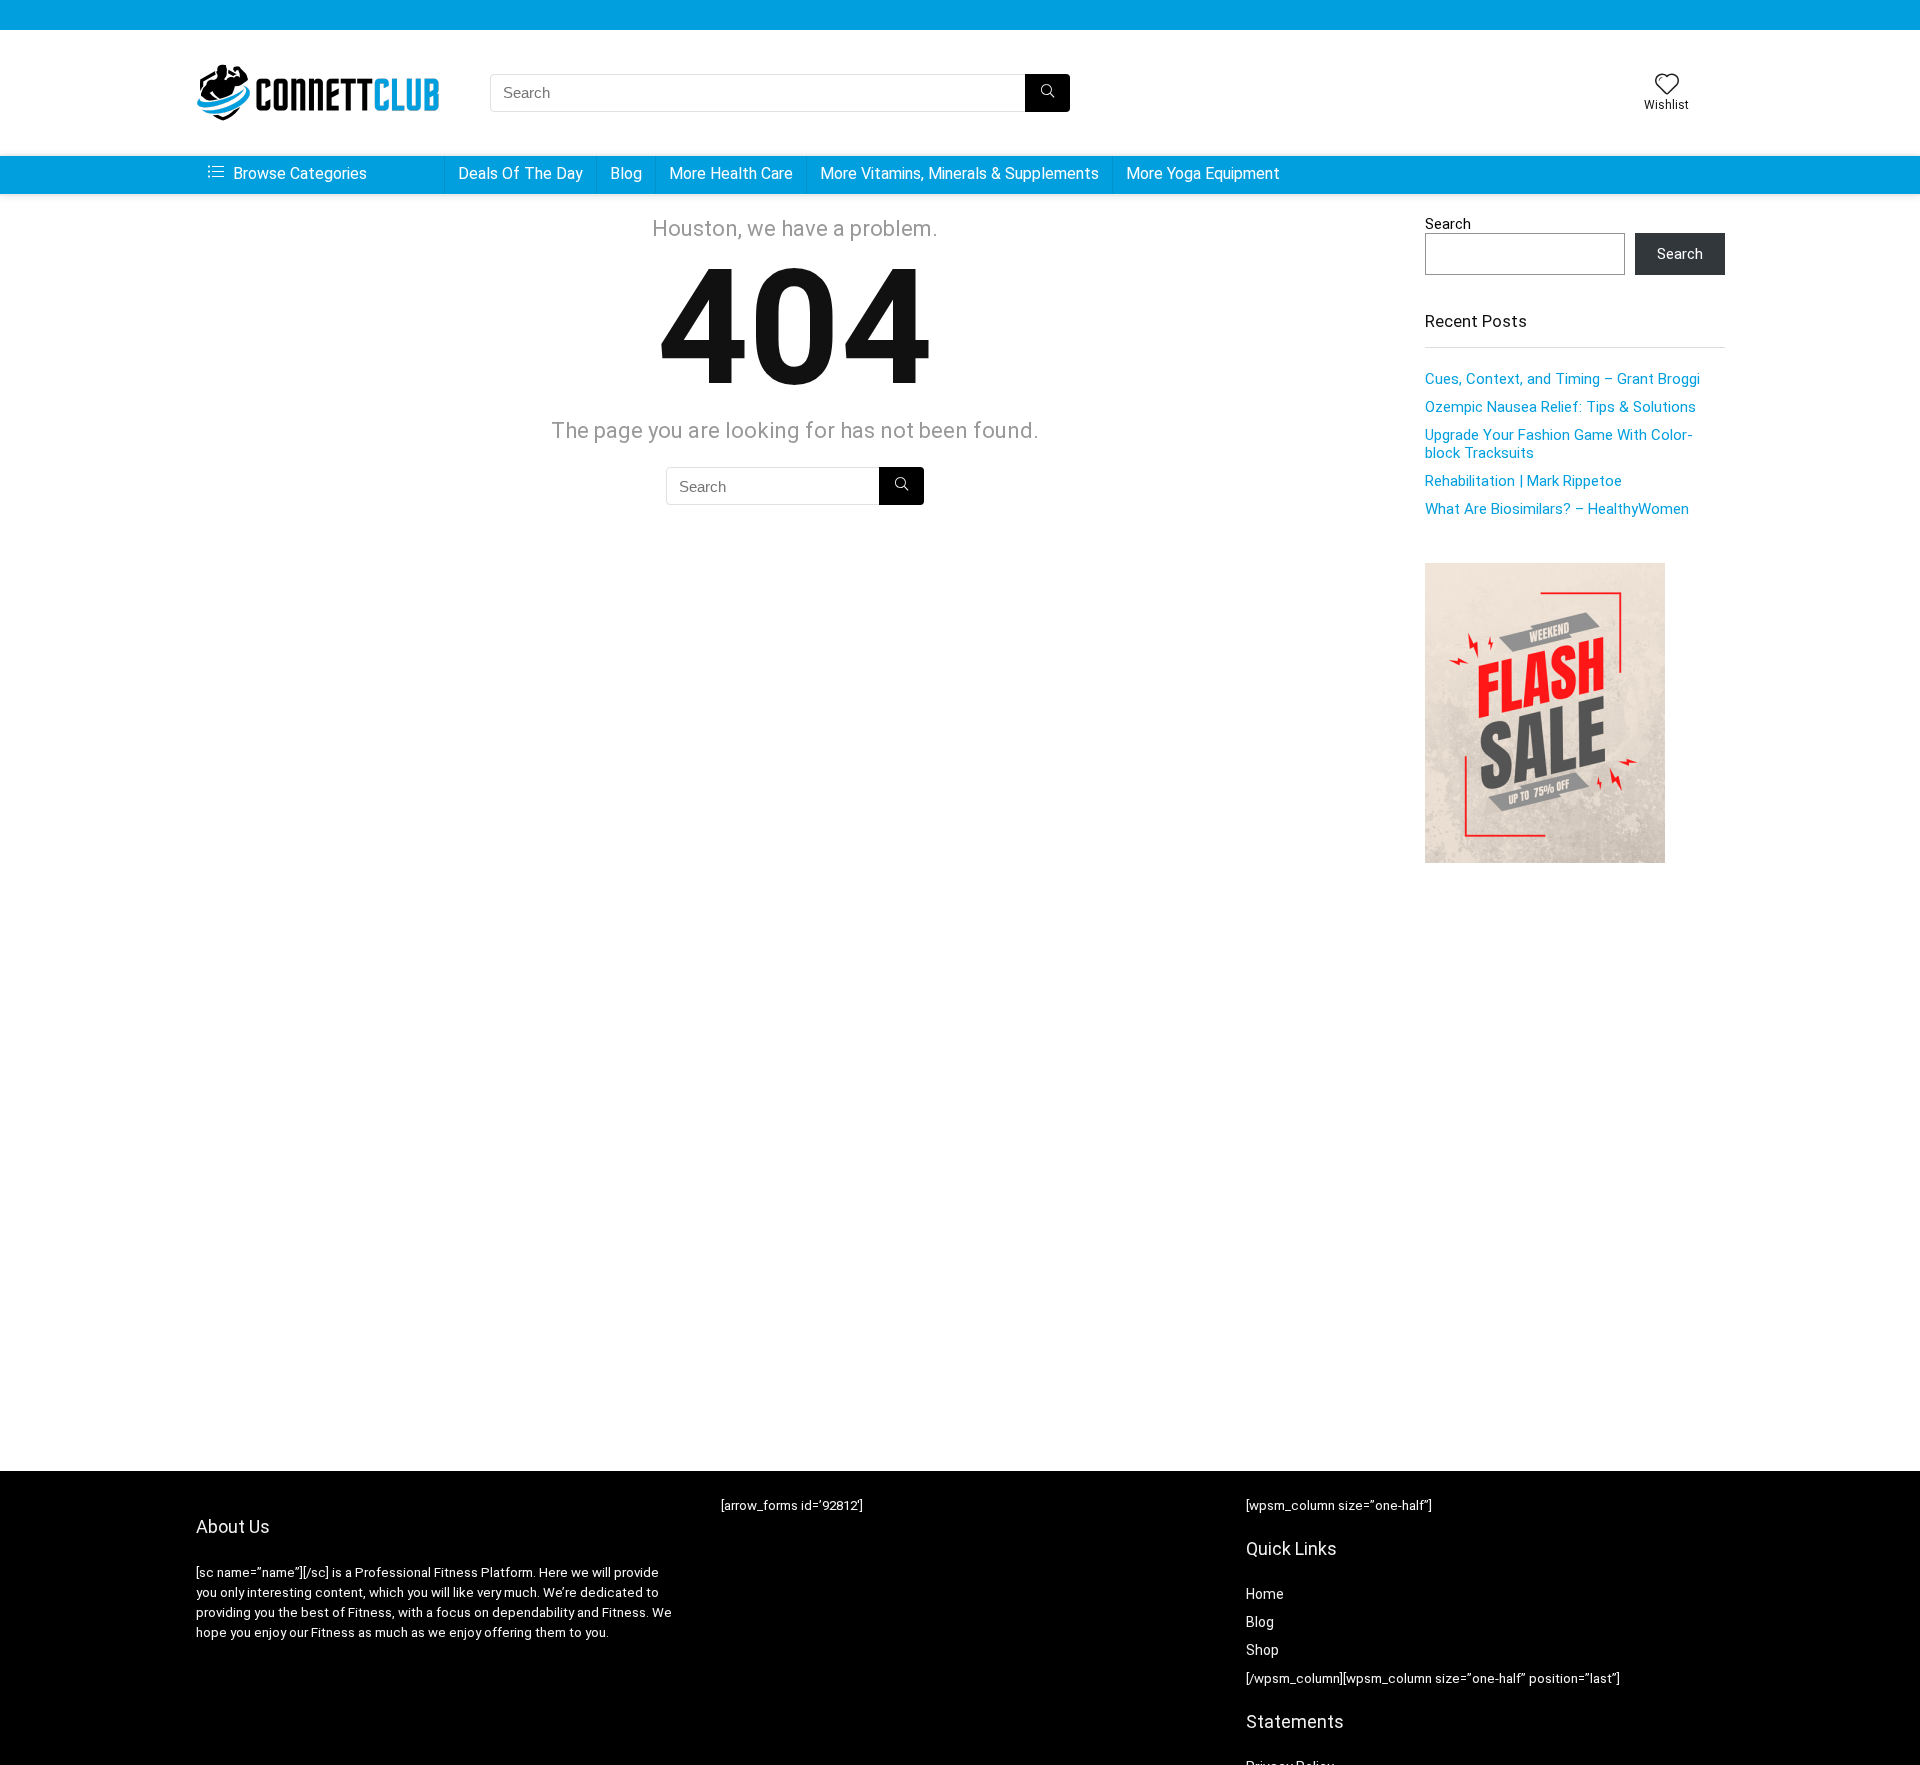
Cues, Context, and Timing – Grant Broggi (1562, 379)
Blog (626, 173)
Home (1265, 1594)
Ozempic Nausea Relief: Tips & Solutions (1560, 407)
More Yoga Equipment (1203, 173)
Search (1448, 224)
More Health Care (731, 173)
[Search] (1047, 93)
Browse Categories (298, 173)
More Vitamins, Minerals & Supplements (959, 173)
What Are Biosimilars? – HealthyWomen (1557, 509)
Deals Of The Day (520, 173)
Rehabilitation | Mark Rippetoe (1523, 481)
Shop (1262, 1650)
